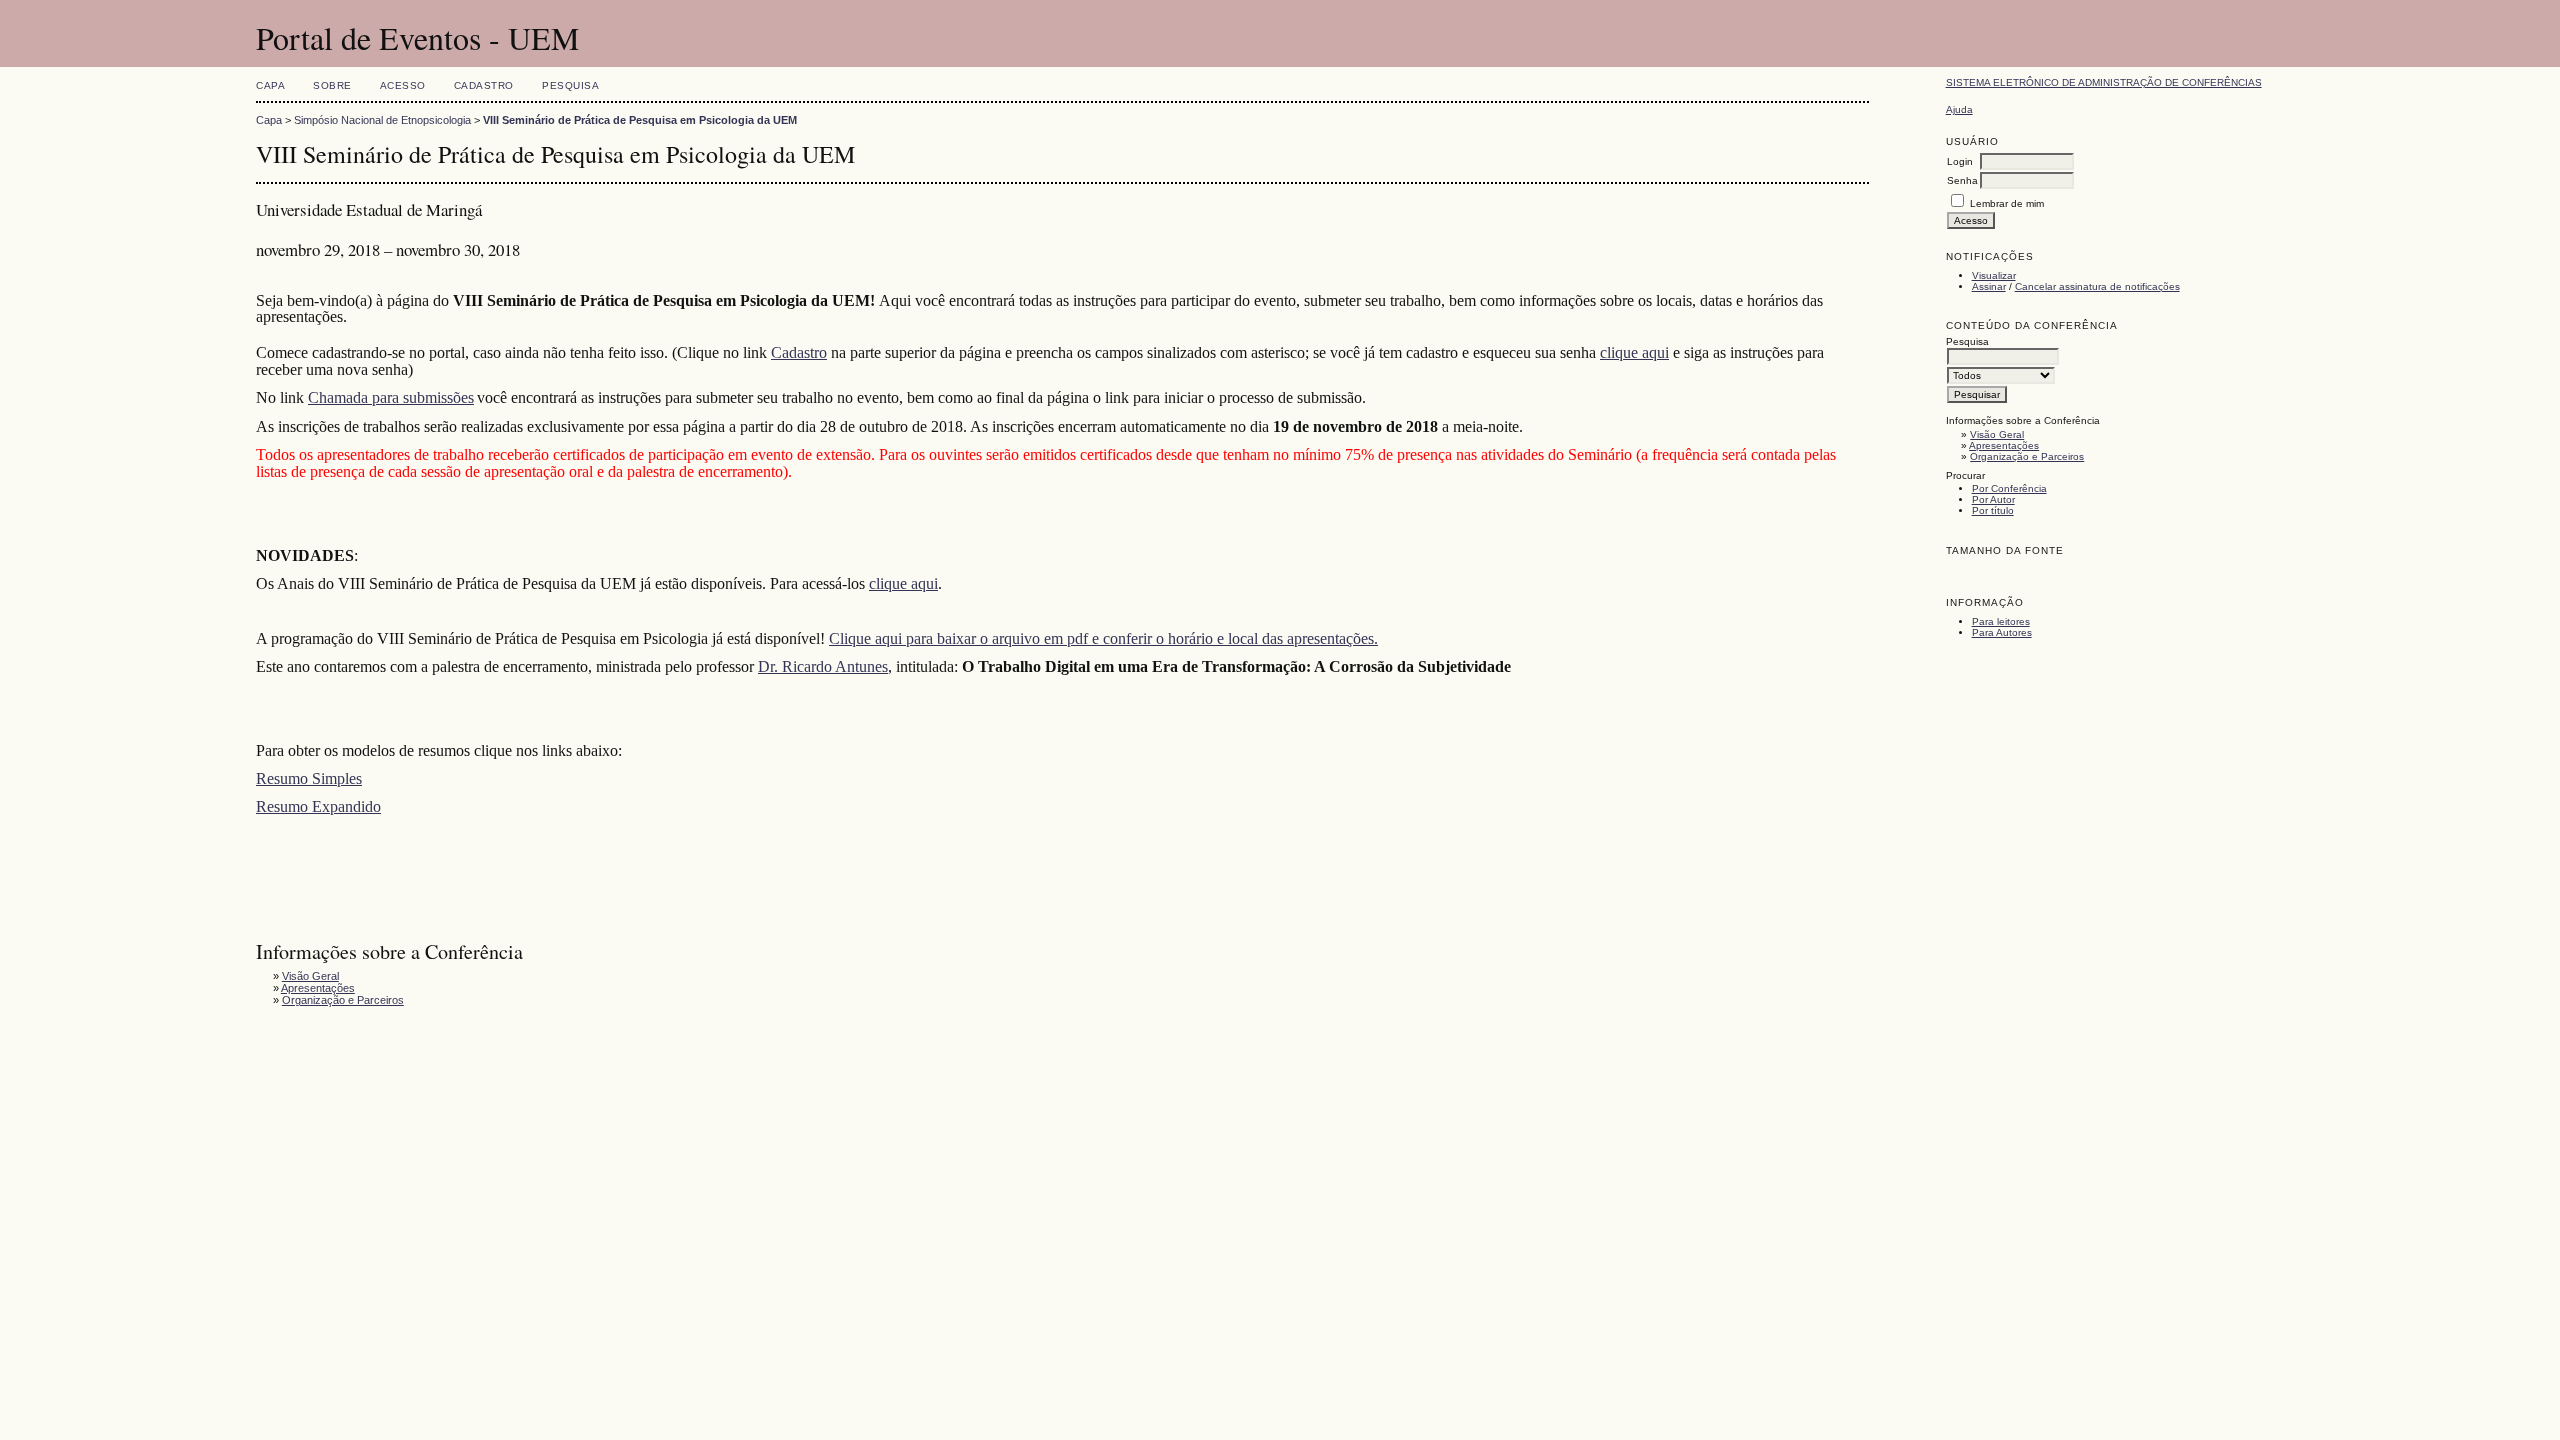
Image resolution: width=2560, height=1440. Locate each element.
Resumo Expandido (318, 806)
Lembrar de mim (2007, 203)
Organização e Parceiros (2027, 456)
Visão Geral (1997, 434)
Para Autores (2002, 632)
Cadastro (484, 85)
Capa (270, 85)
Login (1960, 161)
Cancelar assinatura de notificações (2097, 286)
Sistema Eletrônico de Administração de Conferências (2104, 82)
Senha (1962, 180)
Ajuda (1959, 109)
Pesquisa (570, 85)
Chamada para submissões (391, 397)
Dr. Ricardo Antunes (823, 666)
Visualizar (1994, 275)
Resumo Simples (309, 778)
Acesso (403, 85)
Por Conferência (2009, 488)
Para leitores (2001, 621)
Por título (1993, 510)
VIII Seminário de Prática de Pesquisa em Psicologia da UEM (640, 120)
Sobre (332, 85)
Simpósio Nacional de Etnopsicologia (382, 120)
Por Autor (1993, 499)
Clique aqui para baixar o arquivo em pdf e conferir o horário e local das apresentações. (1103, 638)
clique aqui (1634, 352)
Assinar (1989, 286)
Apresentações (2004, 445)
